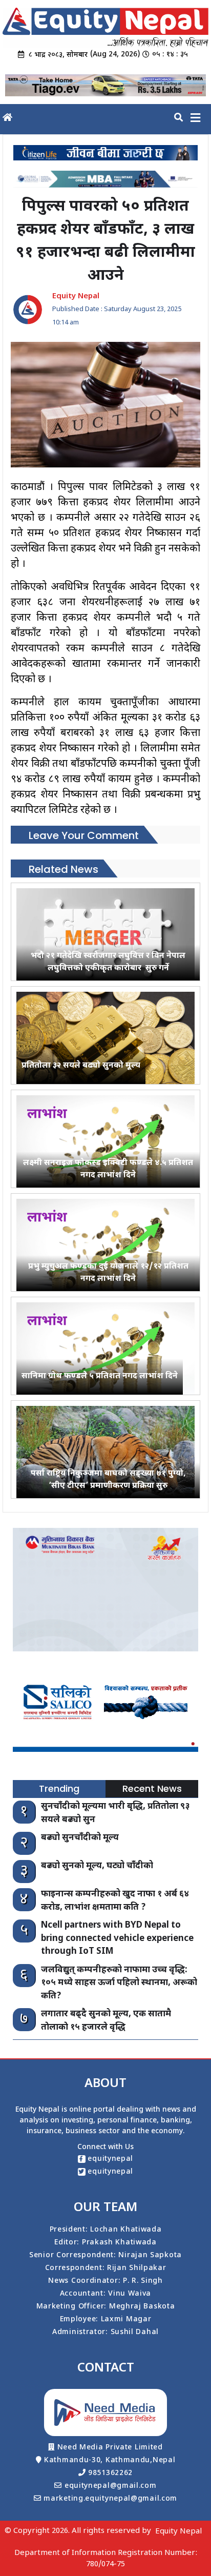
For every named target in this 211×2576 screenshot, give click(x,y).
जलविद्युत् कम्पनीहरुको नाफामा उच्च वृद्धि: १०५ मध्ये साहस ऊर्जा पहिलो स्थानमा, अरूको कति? (119, 1983)
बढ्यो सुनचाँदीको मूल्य (80, 1838)
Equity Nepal (178, 2532)
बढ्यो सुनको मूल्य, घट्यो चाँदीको (97, 1866)
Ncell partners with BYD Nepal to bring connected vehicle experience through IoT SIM (117, 1939)
